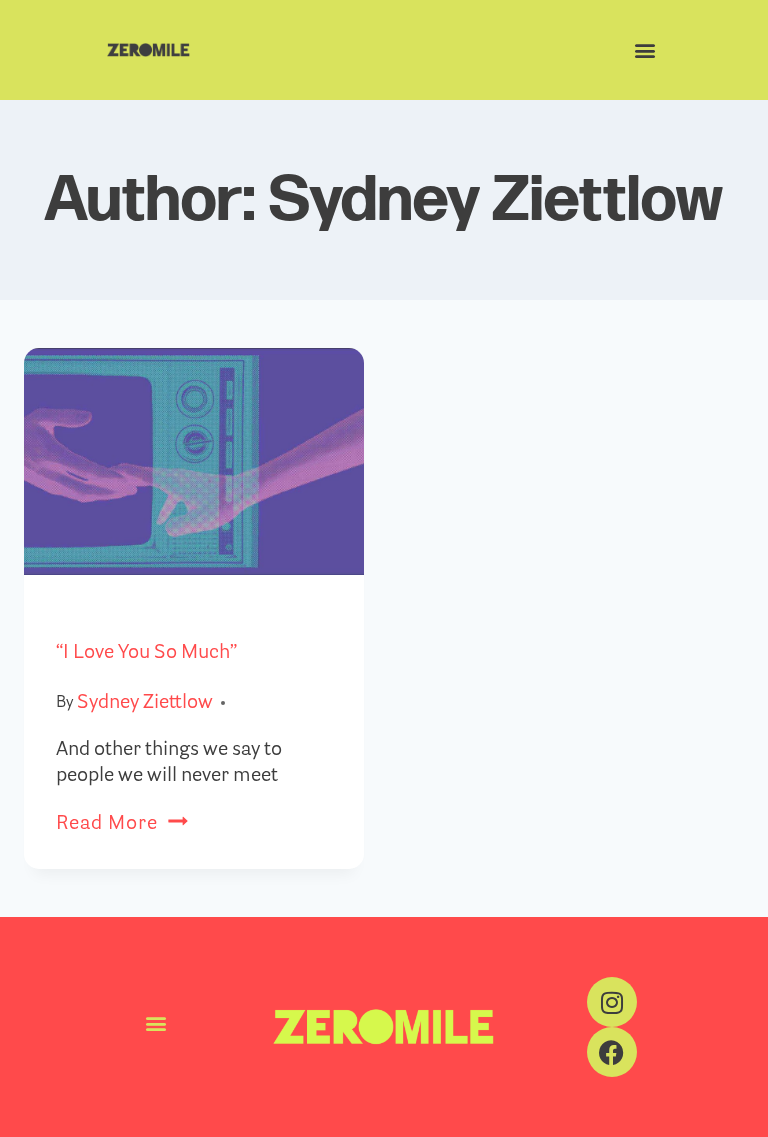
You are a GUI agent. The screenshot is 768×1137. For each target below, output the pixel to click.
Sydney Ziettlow (145, 703)
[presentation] (194, 461)
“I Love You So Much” (146, 653)
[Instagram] (612, 1002)
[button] (644, 50)
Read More (122, 824)
